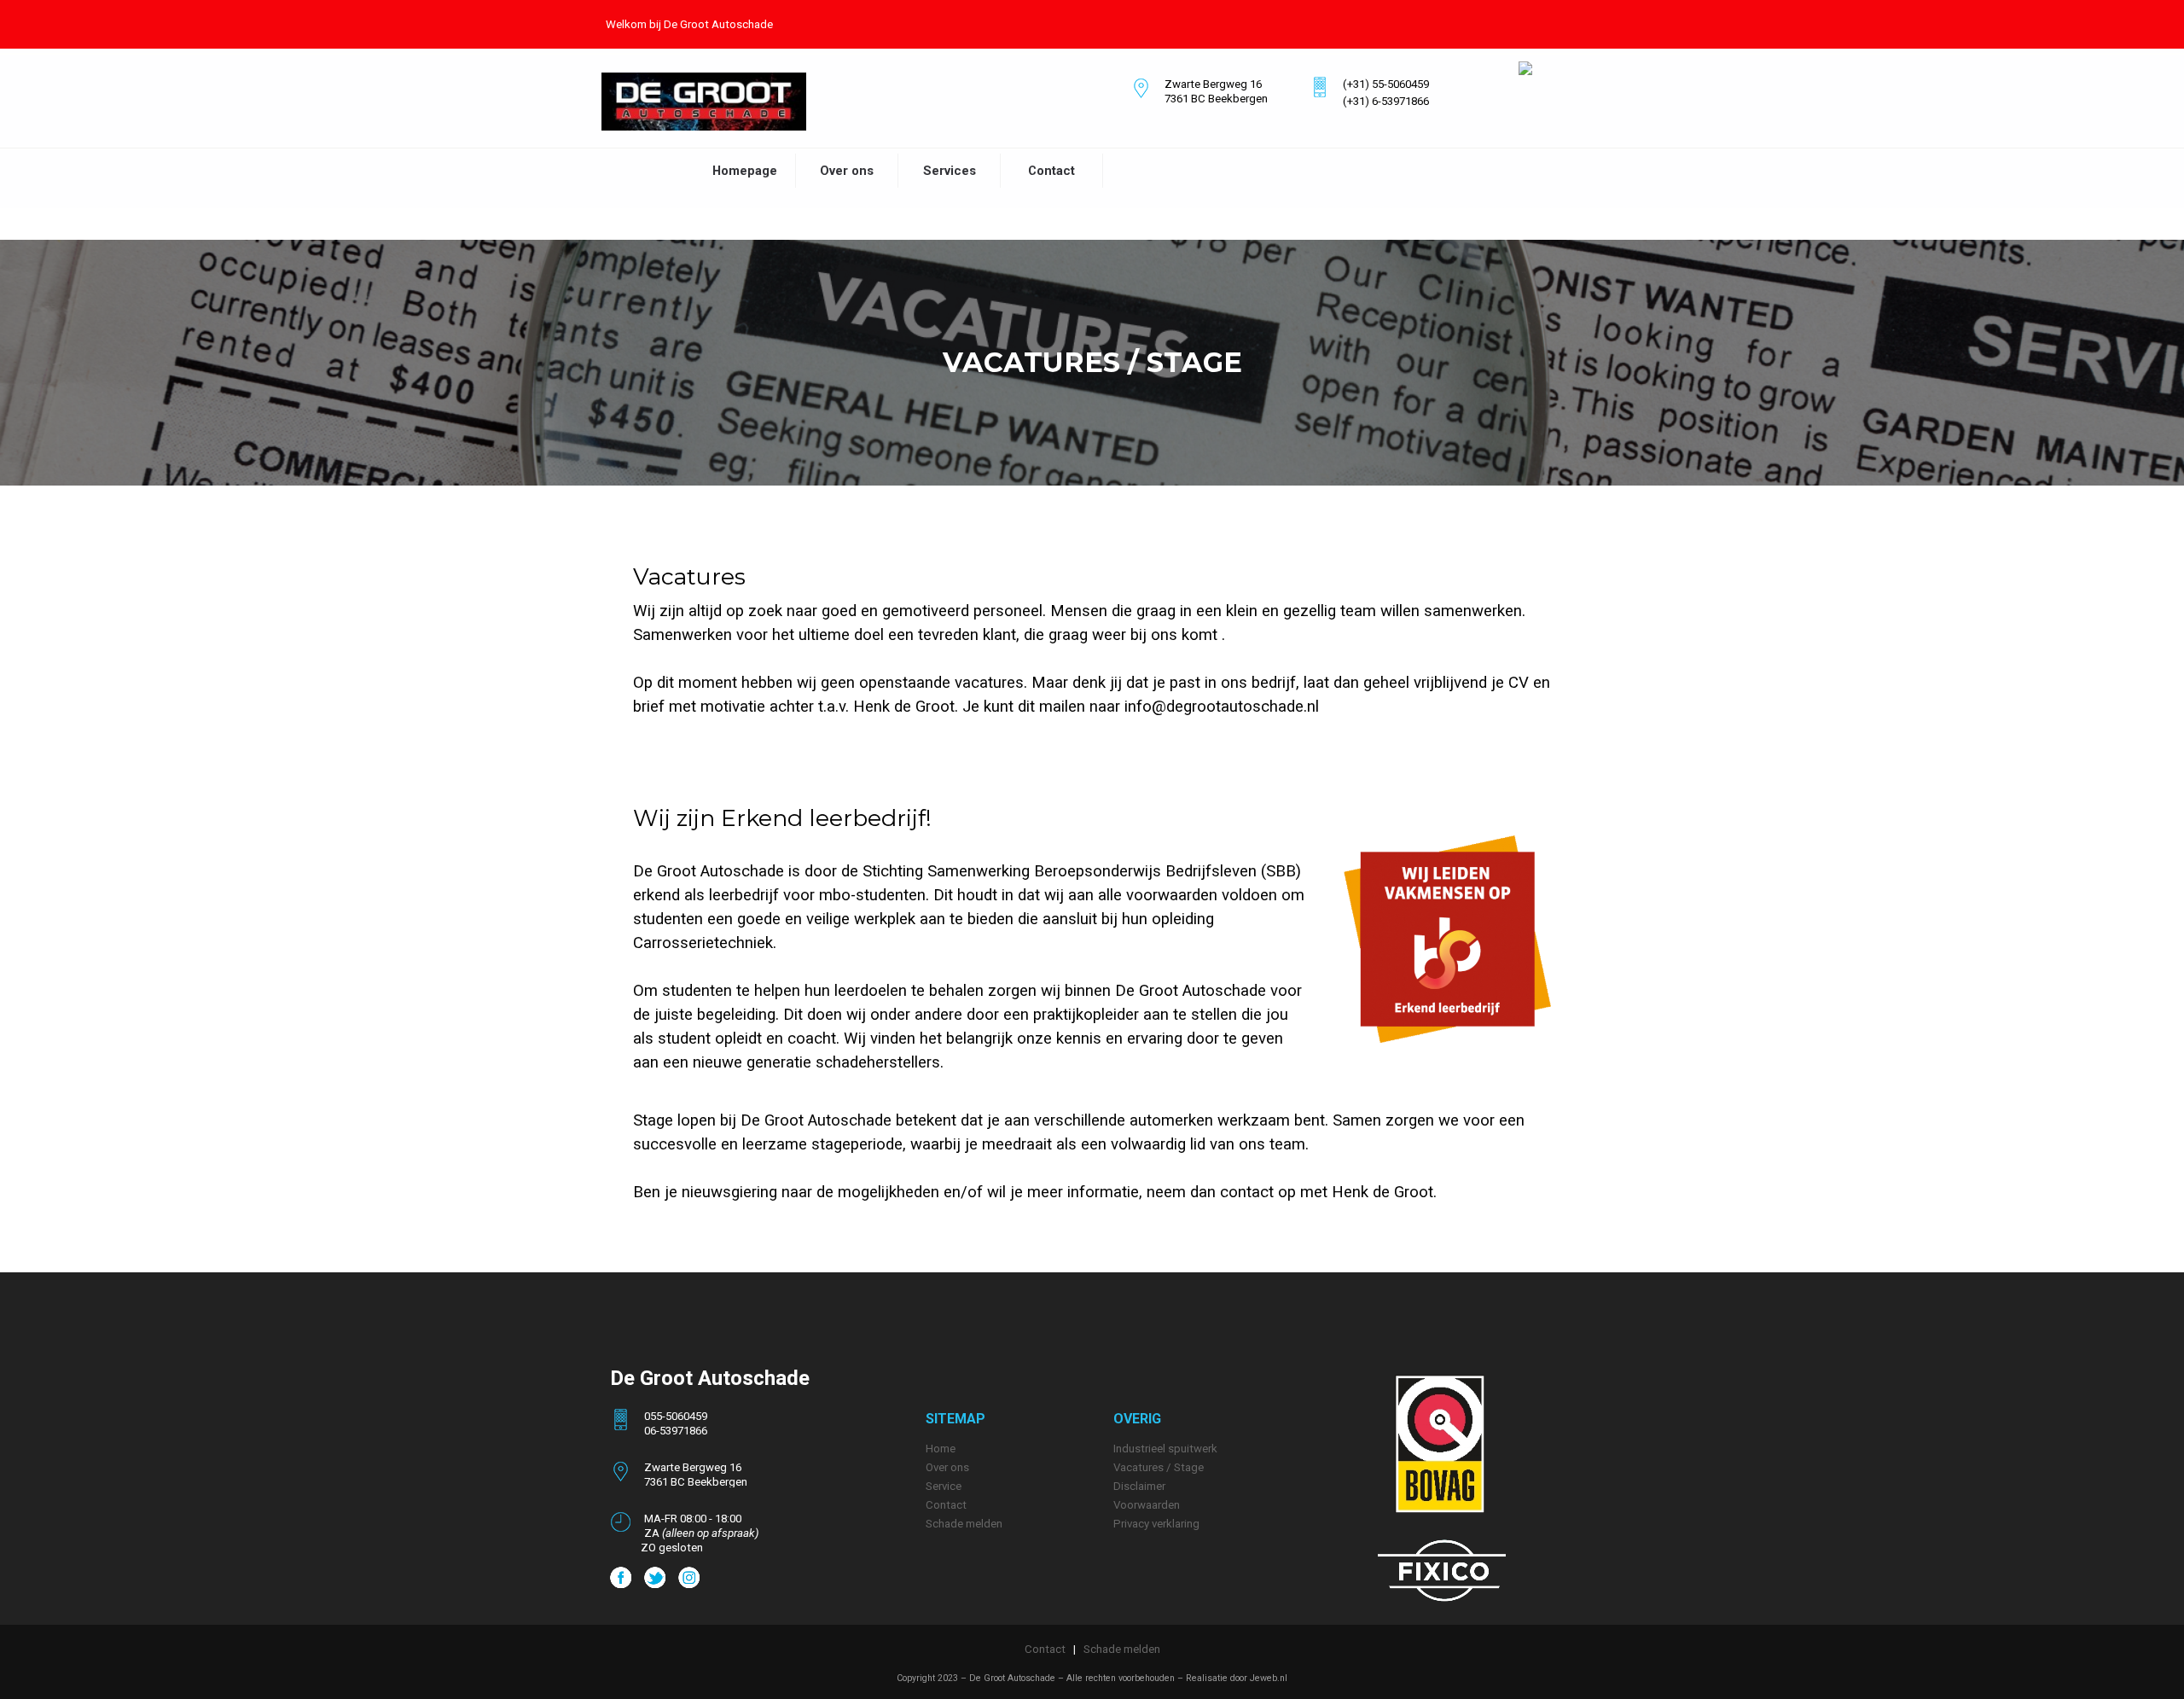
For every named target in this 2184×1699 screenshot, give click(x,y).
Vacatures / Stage (1159, 1467)
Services (950, 171)
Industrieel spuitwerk (1165, 1449)
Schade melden (1122, 1649)
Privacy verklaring (1156, 1524)
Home (941, 1449)
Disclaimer (1139, 1486)
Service (944, 1486)
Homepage (745, 171)
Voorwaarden (1147, 1505)
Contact (1051, 171)
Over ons (847, 171)
